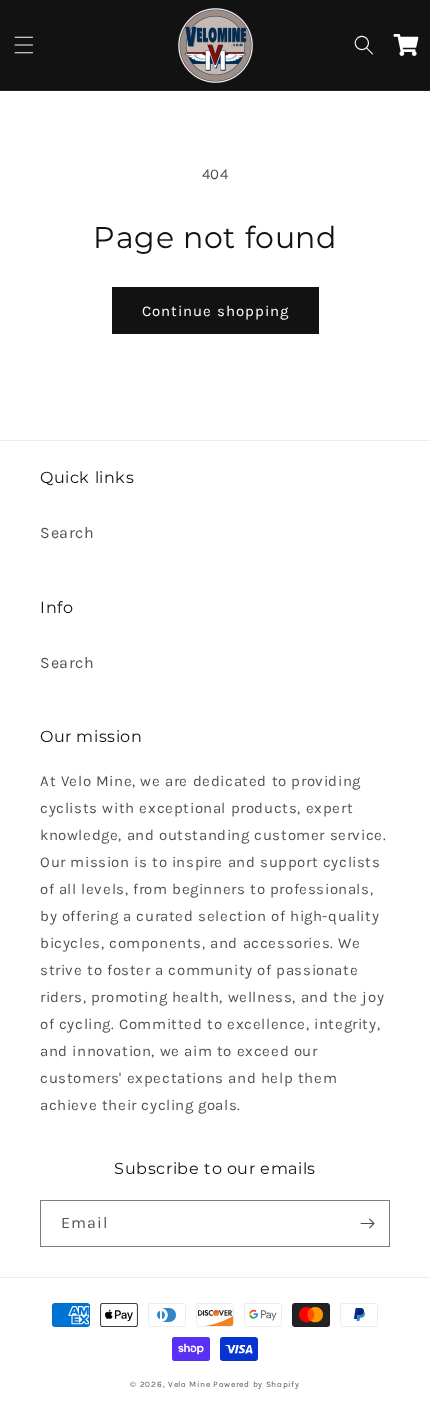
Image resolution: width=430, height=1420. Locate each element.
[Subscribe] (367, 1223)
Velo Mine (189, 1384)
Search (67, 532)
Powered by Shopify (256, 1384)
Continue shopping (215, 311)
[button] (24, 45)
